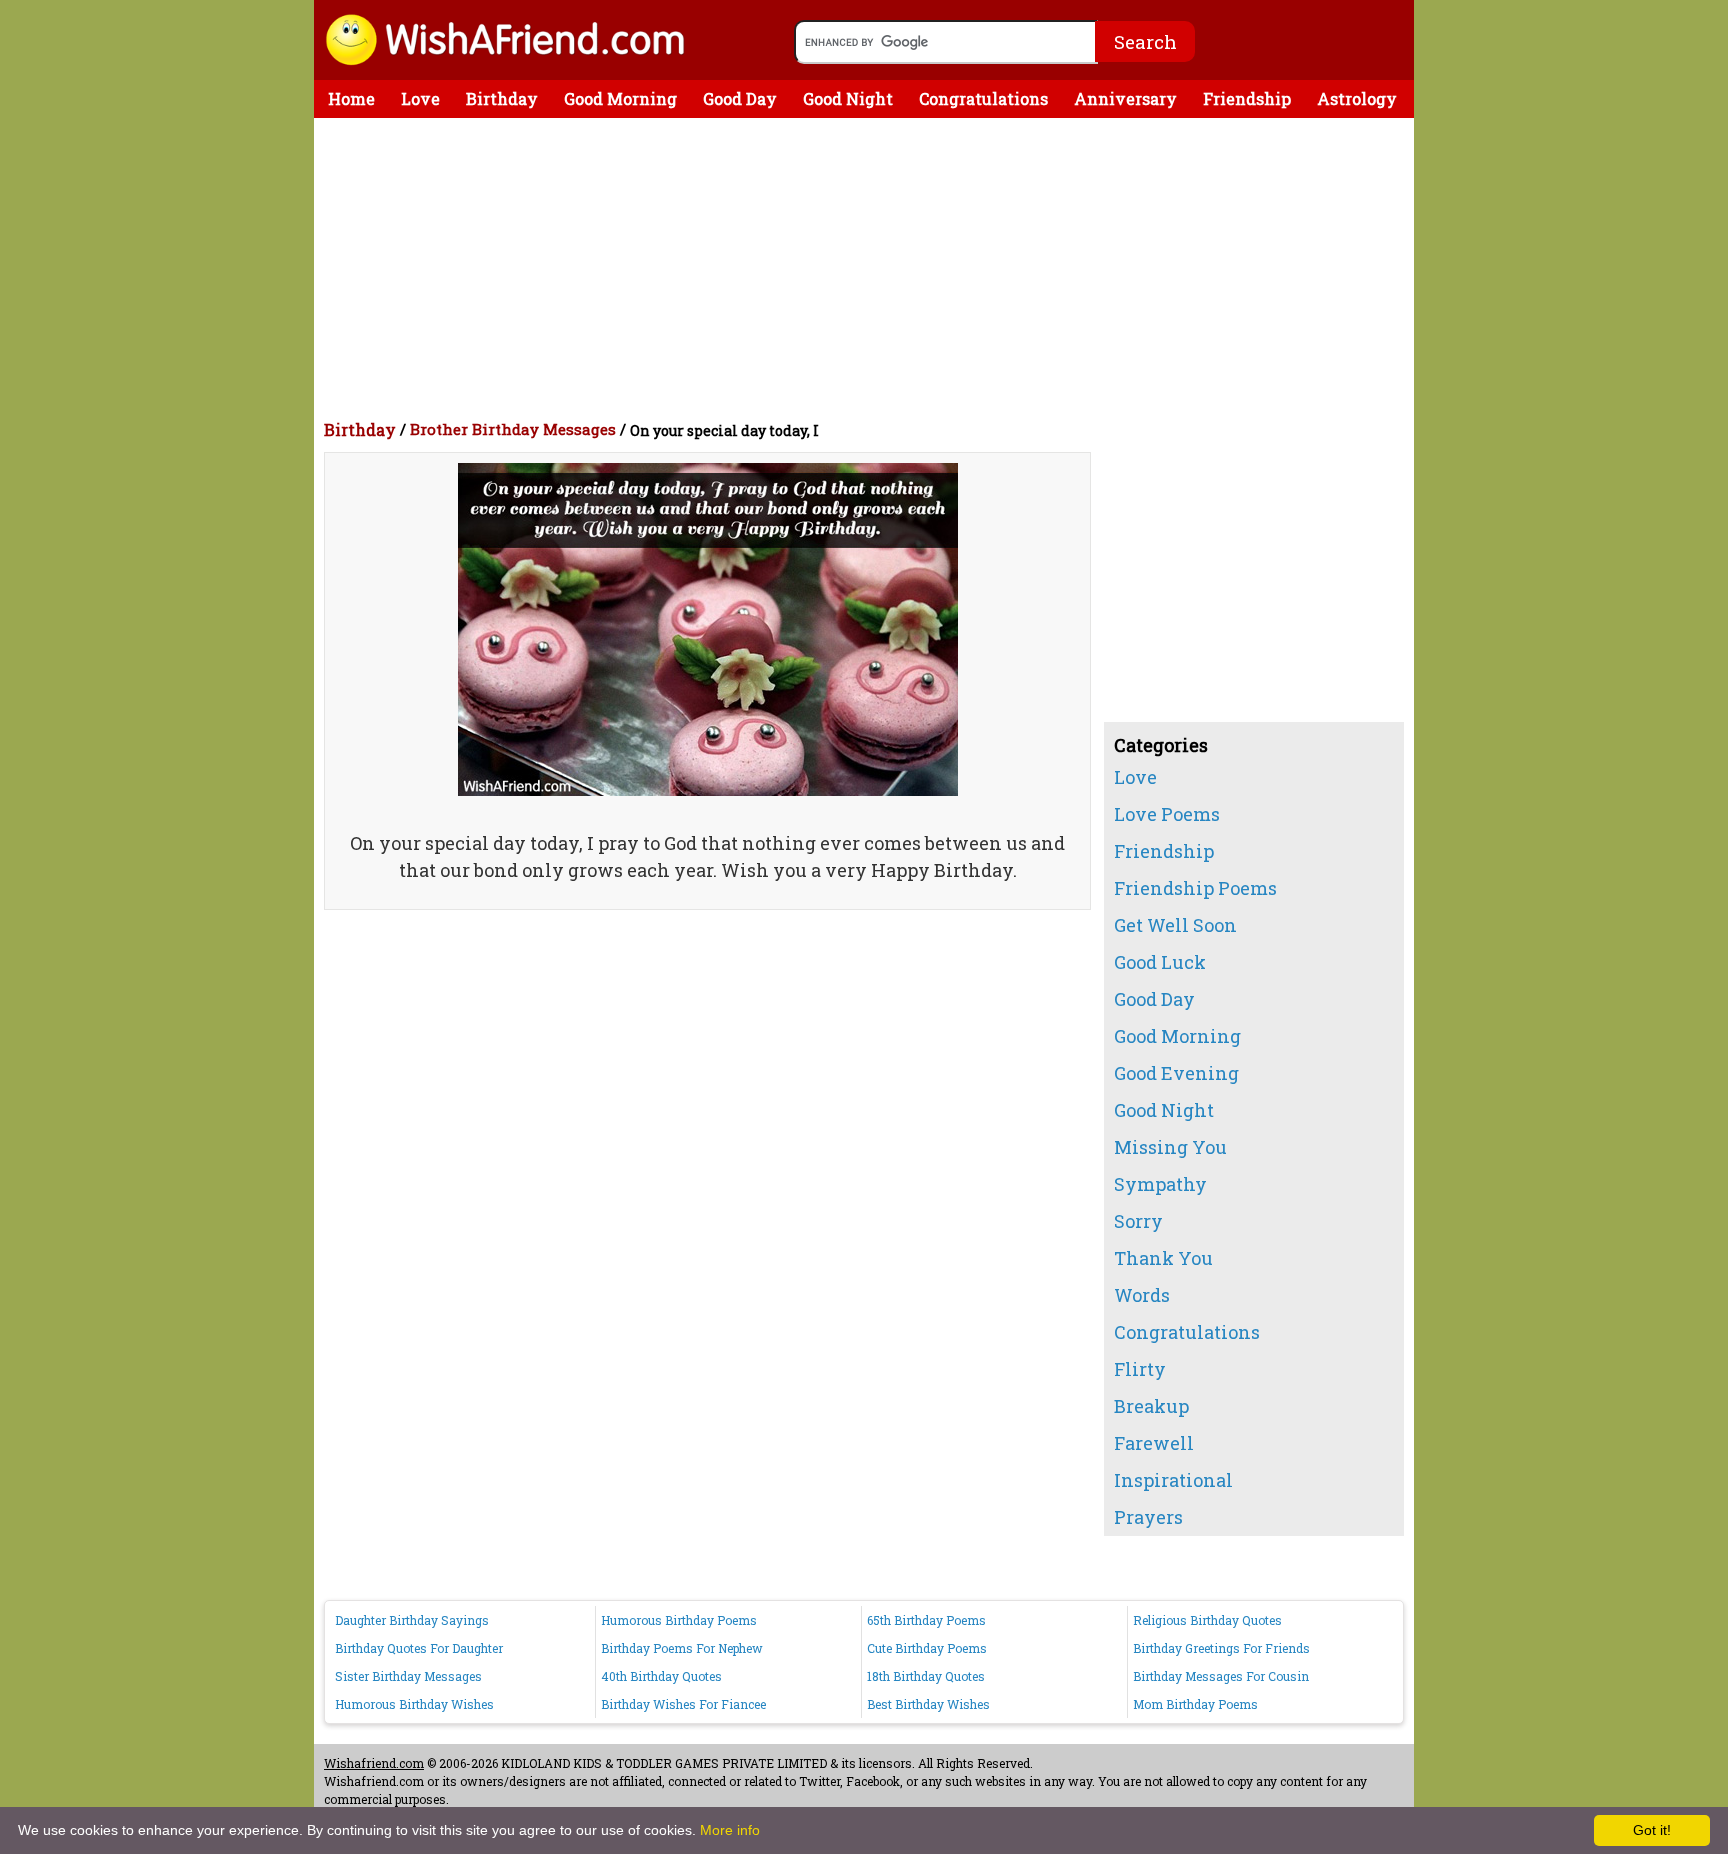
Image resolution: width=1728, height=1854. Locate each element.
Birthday (502, 98)
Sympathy (1160, 1184)
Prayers (1148, 1517)
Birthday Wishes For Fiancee (683, 1704)
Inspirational (1173, 1480)
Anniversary (1125, 98)
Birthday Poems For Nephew (682, 1648)
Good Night (848, 98)
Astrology (1357, 98)
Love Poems (1167, 814)
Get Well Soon (1175, 925)
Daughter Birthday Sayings (412, 1620)
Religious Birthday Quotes (1207, 1620)
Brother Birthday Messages (513, 429)
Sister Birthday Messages (408, 1676)
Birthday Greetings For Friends (1221, 1648)
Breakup (1151, 1406)
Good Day (740, 98)
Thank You (1163, 1258)
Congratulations (983, 98)
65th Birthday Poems (926, 1620)
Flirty (1140, 1369)
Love (420, 98)
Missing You (1170, 1147)
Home (351, 98)
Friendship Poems (1195, 888)
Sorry (1138, 1221)
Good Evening (1176, 1073)
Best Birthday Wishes (928, 1704)
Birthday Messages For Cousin (1221, 1676)
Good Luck (1160, 962)
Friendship (1247, 98)
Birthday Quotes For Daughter (419, 1648)
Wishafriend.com (374, 1763)
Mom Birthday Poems (1195, 1704)
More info (730, 1830)
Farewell (1154, 1443)
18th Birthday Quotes (926, 1676)
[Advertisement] (869, 268)
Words (1142, 1295)
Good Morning (620, 98)
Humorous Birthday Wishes (414, 1704)
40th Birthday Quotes (661, 1676)
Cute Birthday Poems (927, 1648)
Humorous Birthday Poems (679, 1620)
